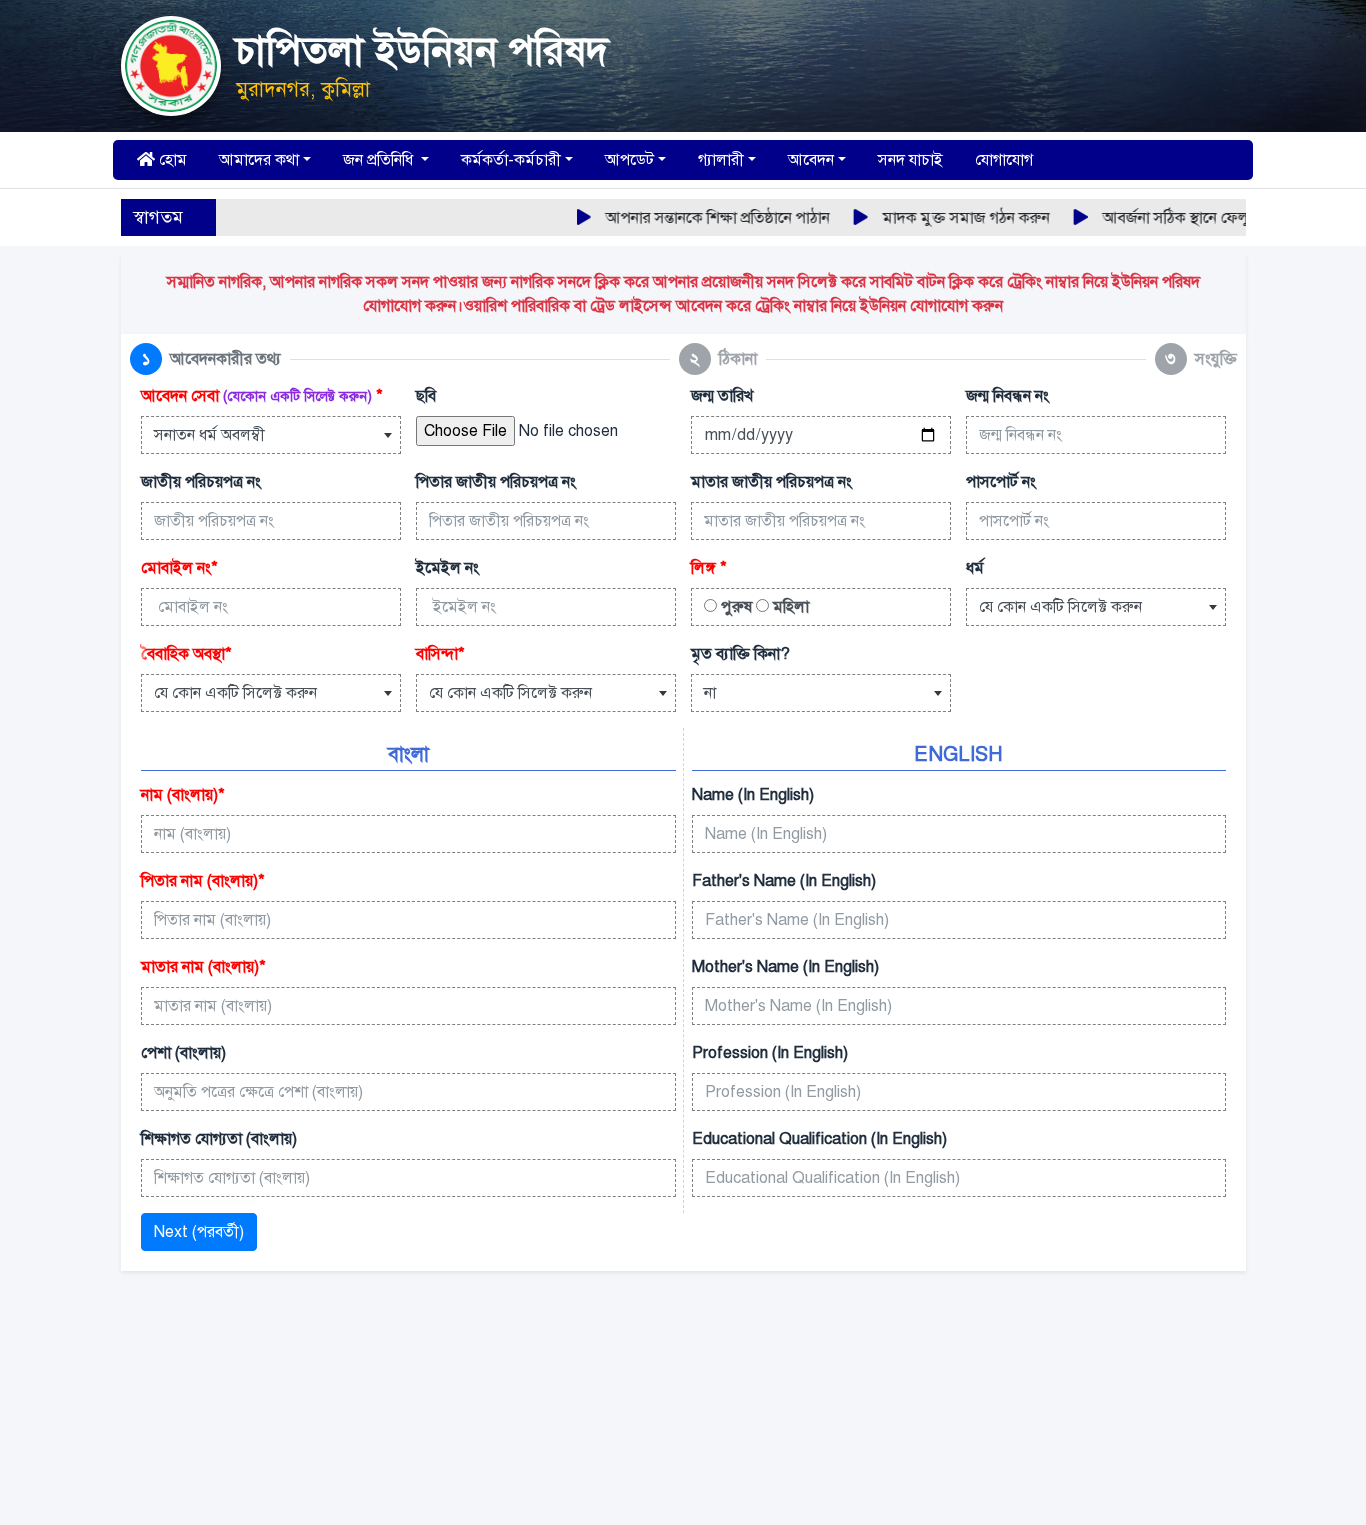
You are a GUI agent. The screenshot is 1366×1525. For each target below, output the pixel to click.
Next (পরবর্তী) (199, 1232)
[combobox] (271, 435)
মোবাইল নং (179, 568)
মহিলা (789, 607)
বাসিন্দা (440, 654)
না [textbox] (710, 693)
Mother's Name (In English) (785, 967)
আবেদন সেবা (262, 396)
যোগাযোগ (1004, 160)
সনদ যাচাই (910, 160)
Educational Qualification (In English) (819, 1139)
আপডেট (629, 160)
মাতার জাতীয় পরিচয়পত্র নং (771, 482)
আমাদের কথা (259, 160)
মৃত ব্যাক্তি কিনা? (740, 654)
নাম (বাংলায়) (183, 795)
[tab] (205, 359)
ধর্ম (975, 568)
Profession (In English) (770, 1053)
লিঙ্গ (709, 568)
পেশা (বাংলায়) (183, 1053)
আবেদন (811, 160)
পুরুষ (734, 607)
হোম (171, 160)
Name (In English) (753, 795)
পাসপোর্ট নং (1001, 482)
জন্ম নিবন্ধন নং (1007, 396)
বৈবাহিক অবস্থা (186, 654)
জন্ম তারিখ (722, 396)
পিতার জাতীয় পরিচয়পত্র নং (496, 482)
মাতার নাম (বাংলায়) (203, 967)
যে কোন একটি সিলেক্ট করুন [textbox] (1060, 607)
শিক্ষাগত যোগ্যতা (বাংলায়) (219, 1139)
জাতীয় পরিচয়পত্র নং (201, 482)
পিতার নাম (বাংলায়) (203, 881)
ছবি (426, 396)
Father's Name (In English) (784, 881)
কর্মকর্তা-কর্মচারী (511, 160)
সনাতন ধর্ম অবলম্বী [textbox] (209, 435)
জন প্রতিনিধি (380, 160)
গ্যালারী (721, 160)
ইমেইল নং (447, 568)
